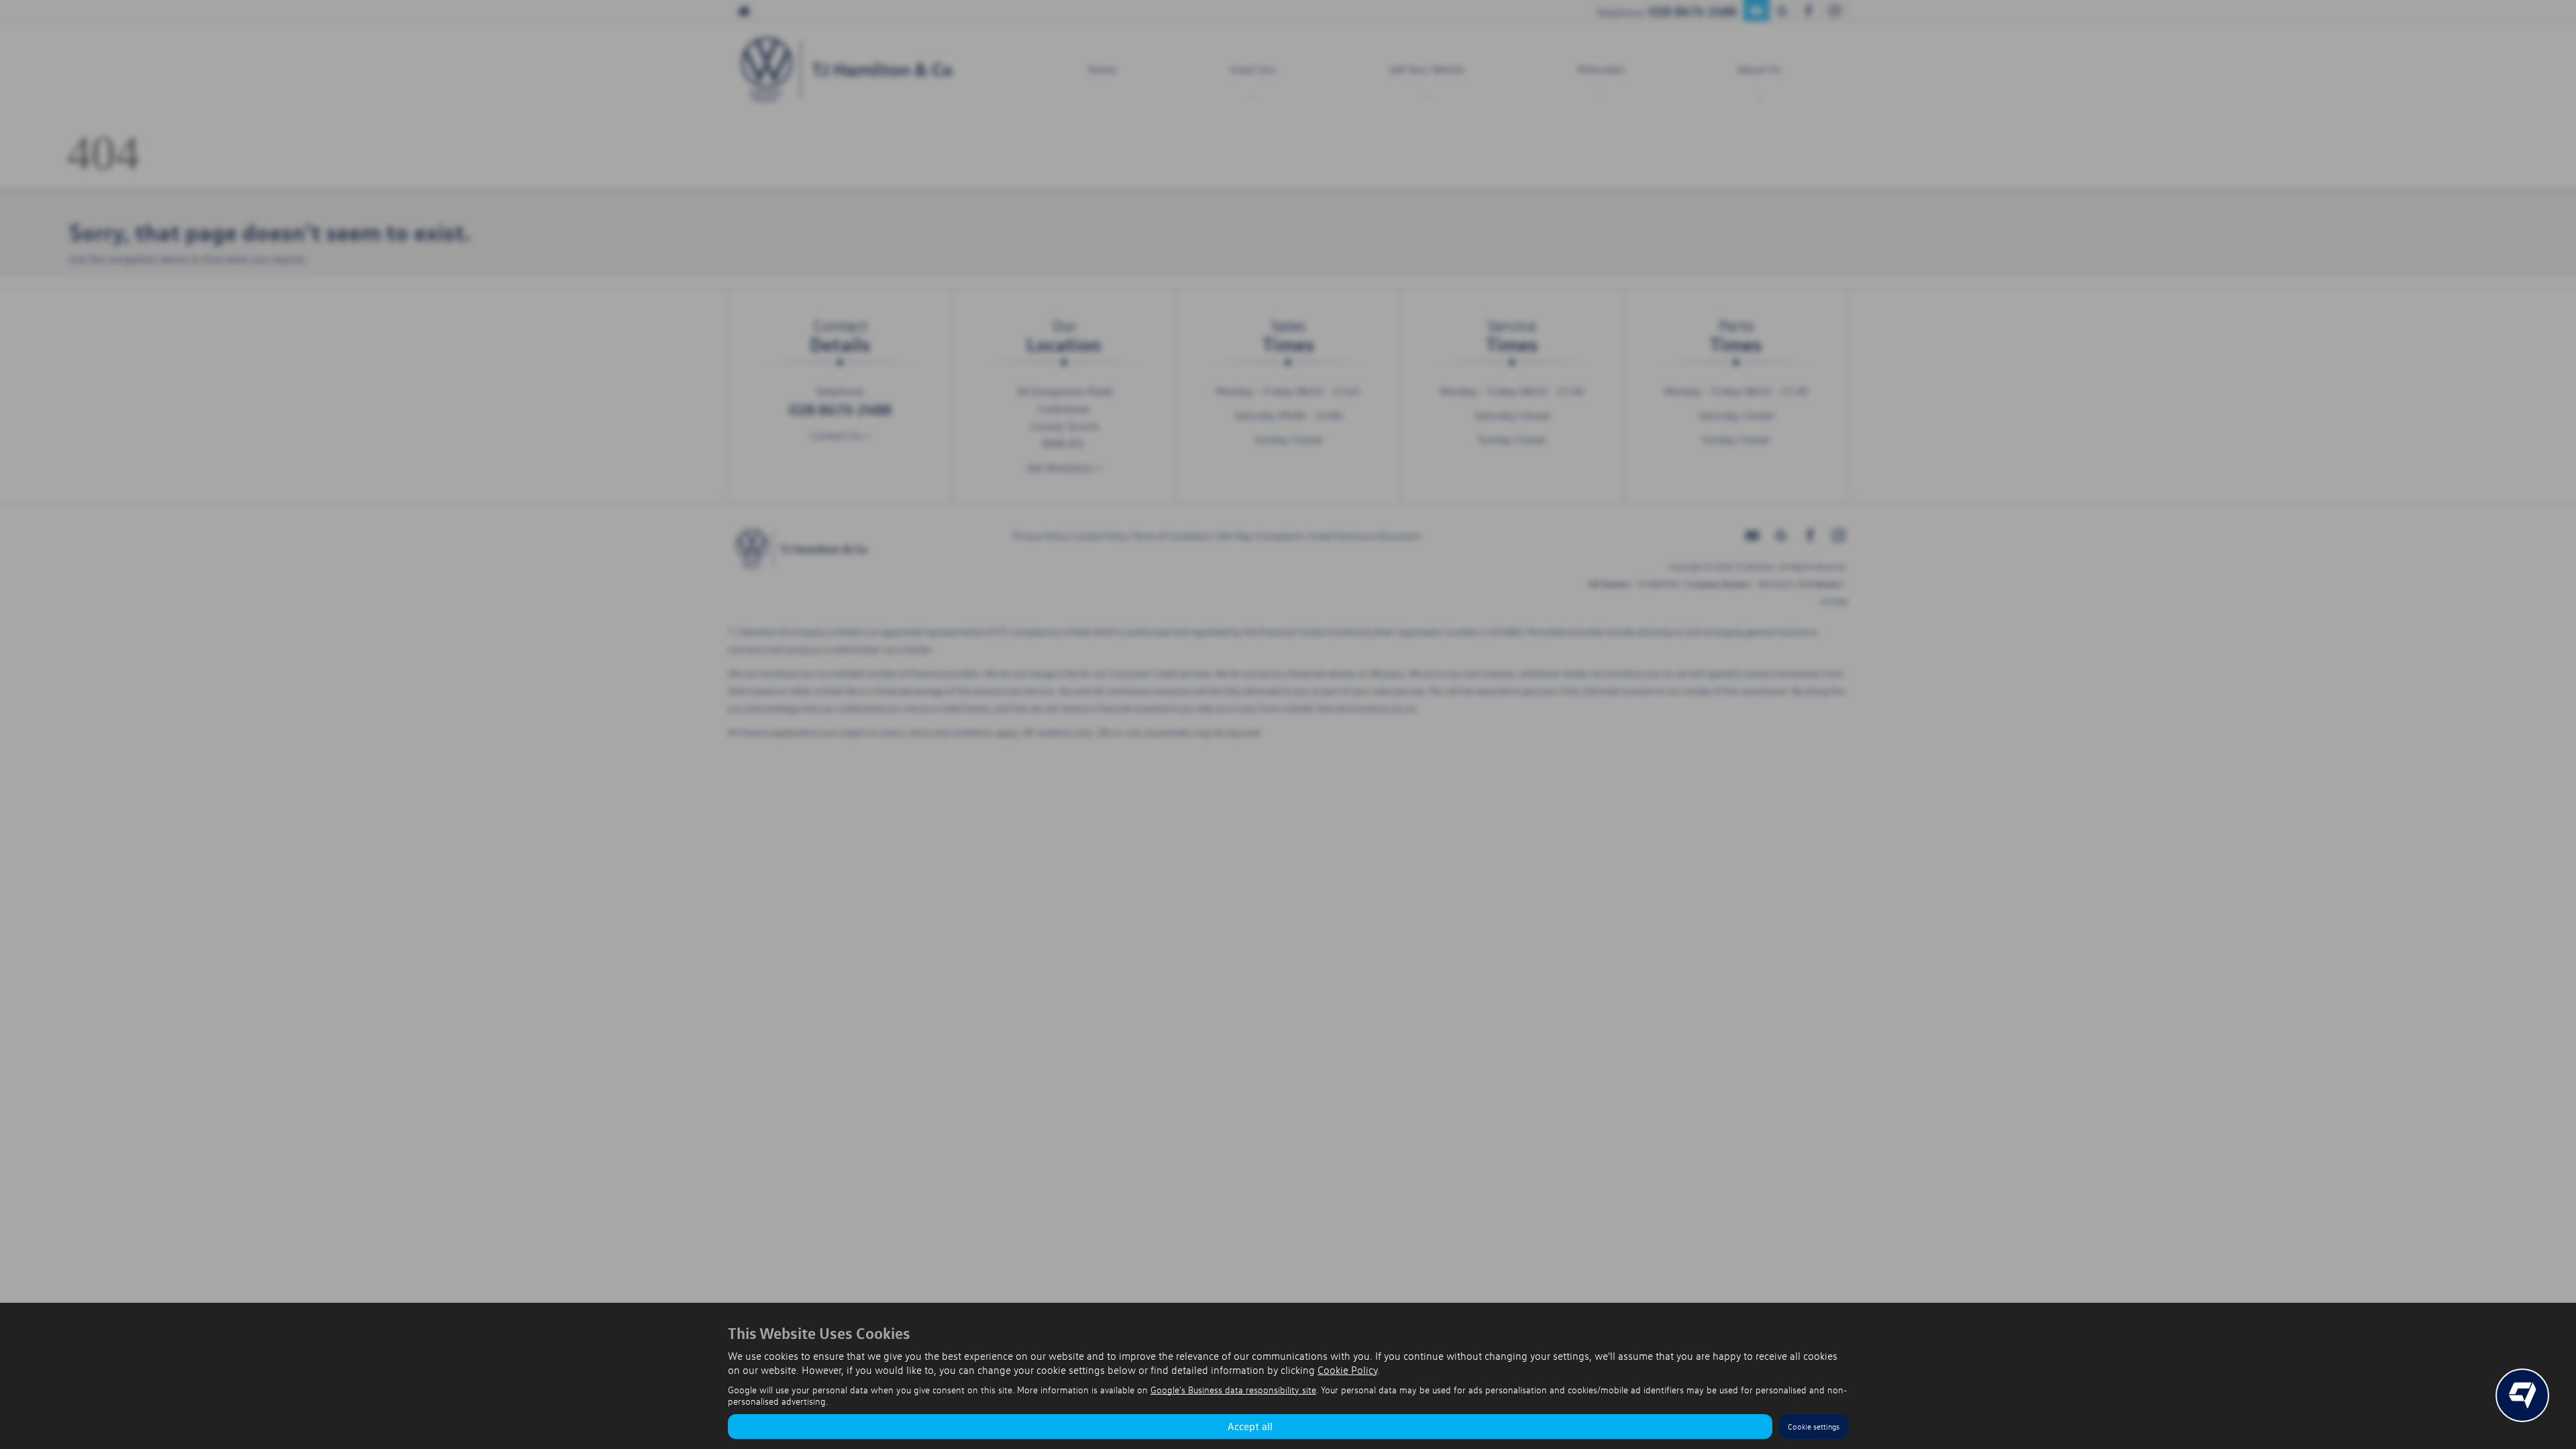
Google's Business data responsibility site (1233, 1390)
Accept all (1250, 1426)
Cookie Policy (1347, 1370)
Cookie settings (1814, 1427)
